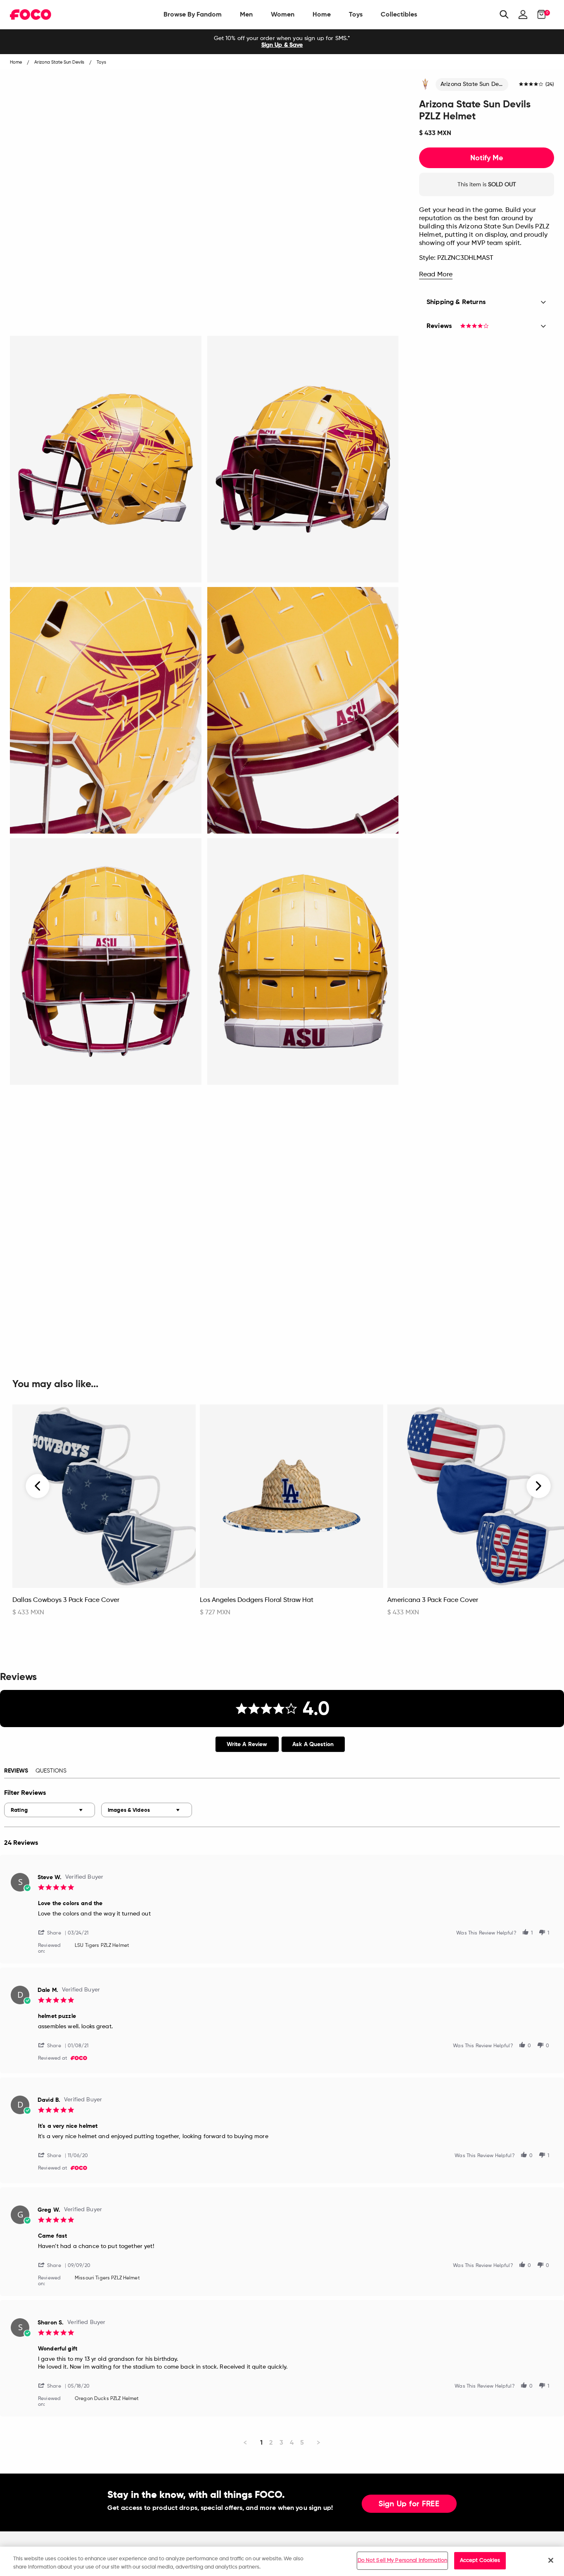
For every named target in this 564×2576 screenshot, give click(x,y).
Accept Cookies (480, 2561)
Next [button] (539, 1486)
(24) (550, 85)
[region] (282, 2561)
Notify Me (487, 158)
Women (283, 14)
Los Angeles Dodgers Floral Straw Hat (257, 1600)
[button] (53, 1932)
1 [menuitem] (261, 2442)
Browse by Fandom (193, 14)
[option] (282, 42)
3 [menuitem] (281, 2442)
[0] (539, 14)
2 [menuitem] (271, 2442)
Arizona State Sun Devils (474, 84)
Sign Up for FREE (409, 2504)
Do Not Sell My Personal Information (403, 2561)
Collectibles (399, 14)
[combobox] (50, 1810)
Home (322, 14)
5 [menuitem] (302, 2442)
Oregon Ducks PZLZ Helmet (107, 2399)
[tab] (247, 1744)
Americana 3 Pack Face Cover (433, 1600)
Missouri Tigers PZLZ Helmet (107, 2278)
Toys (356, 14)
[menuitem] (193, 14)
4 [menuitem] (292, 2442)
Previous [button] (38, 1486)
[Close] (551, 2560)
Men (246, 14)
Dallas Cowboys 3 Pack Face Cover (66, 1600)
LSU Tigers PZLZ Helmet (102, 1946)
